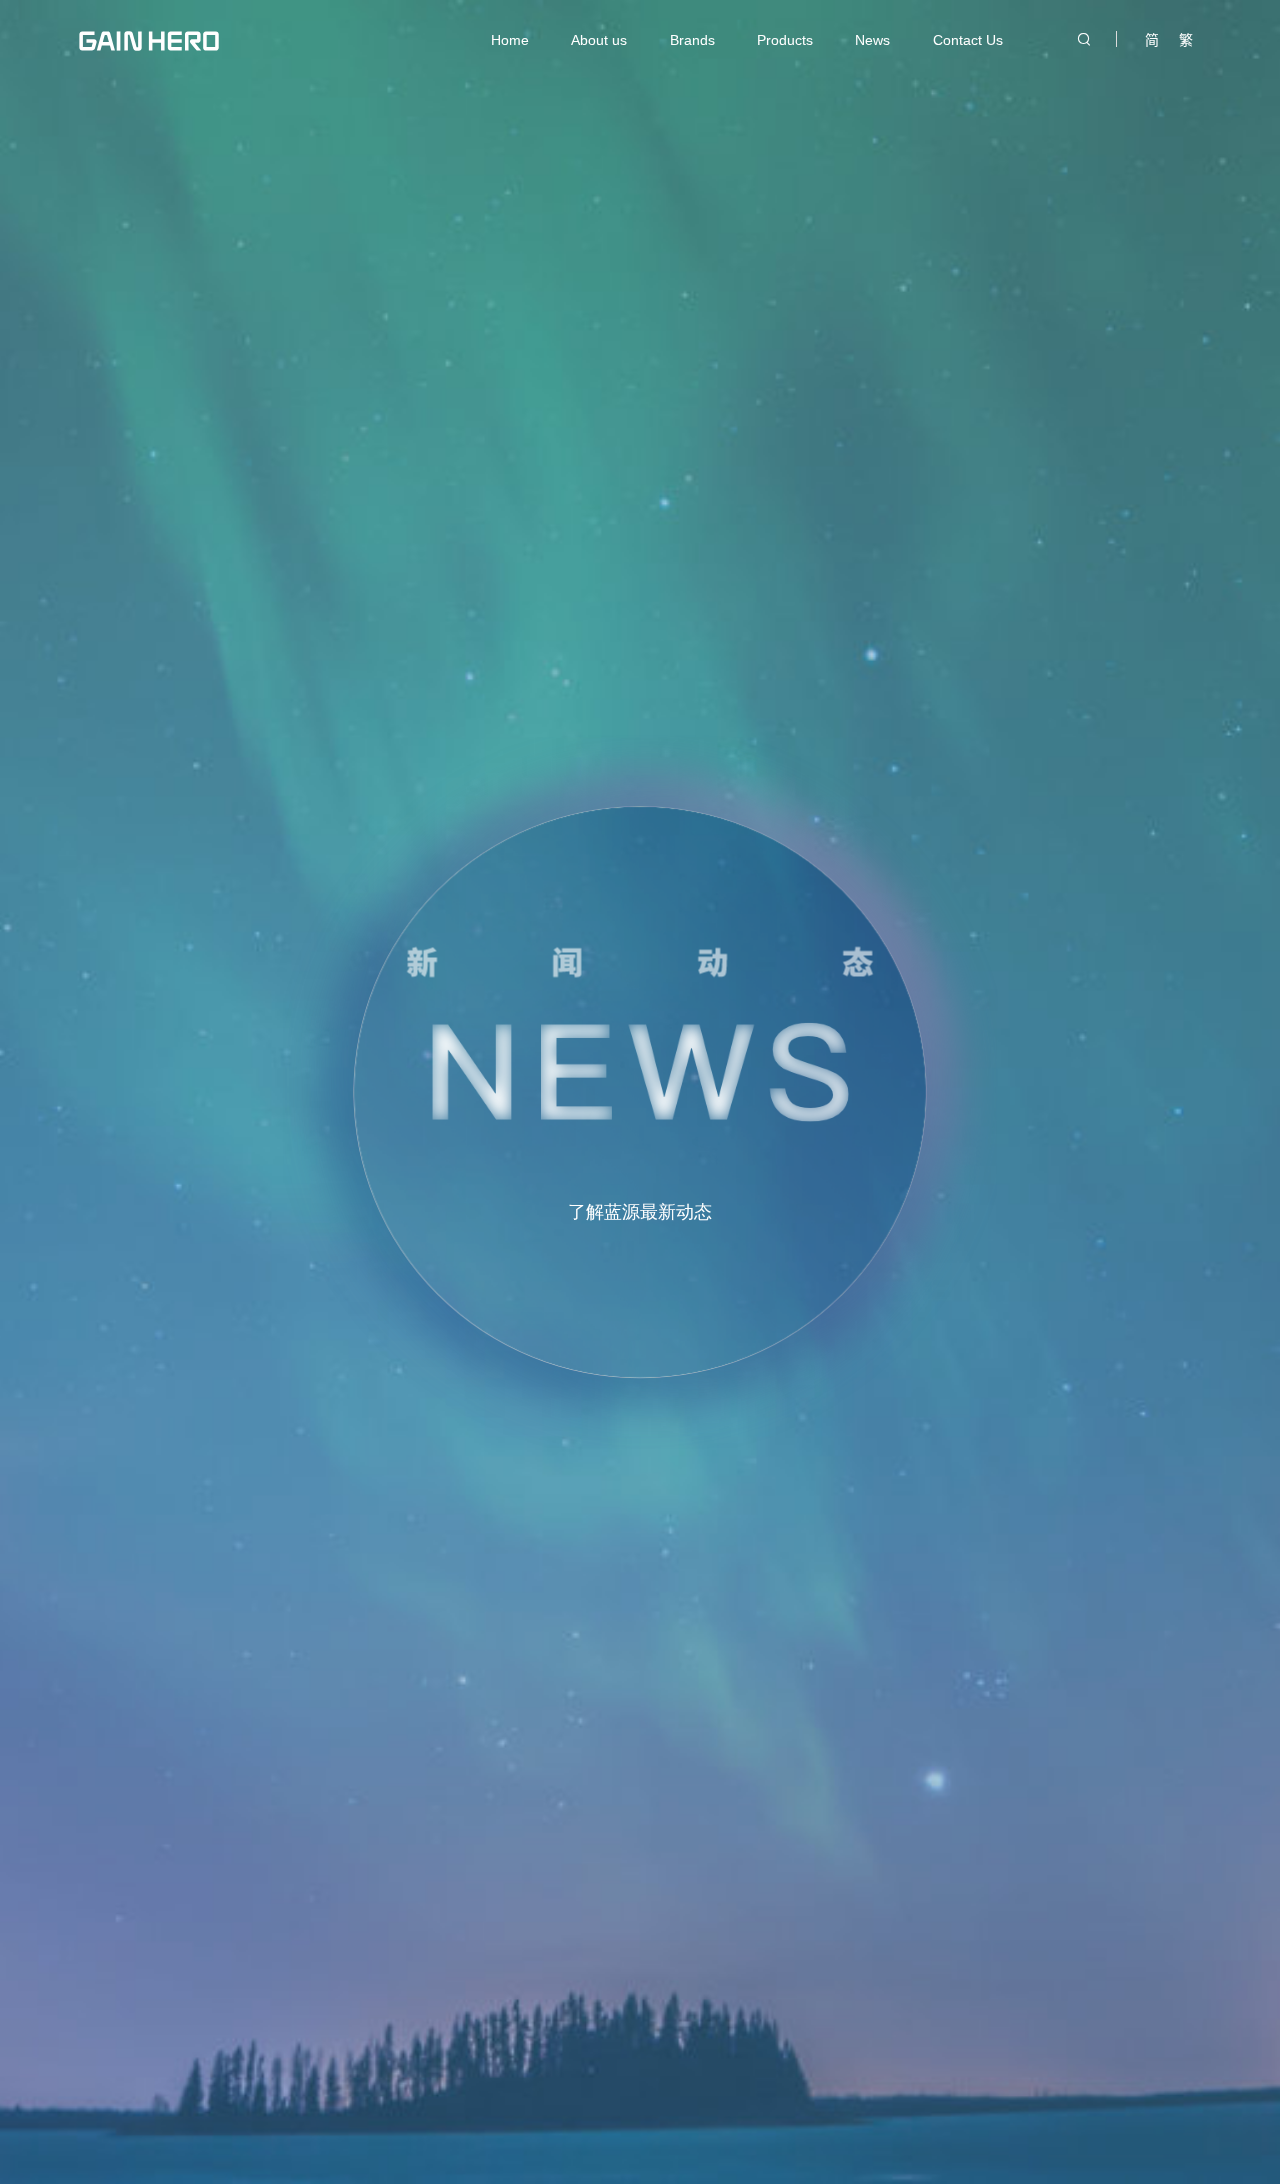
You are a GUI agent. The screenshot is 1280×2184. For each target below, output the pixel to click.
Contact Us (968, 40)
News (872, 40)
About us (599, 40)
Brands (692, 40)
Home (510, 40)
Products (785, 40)
